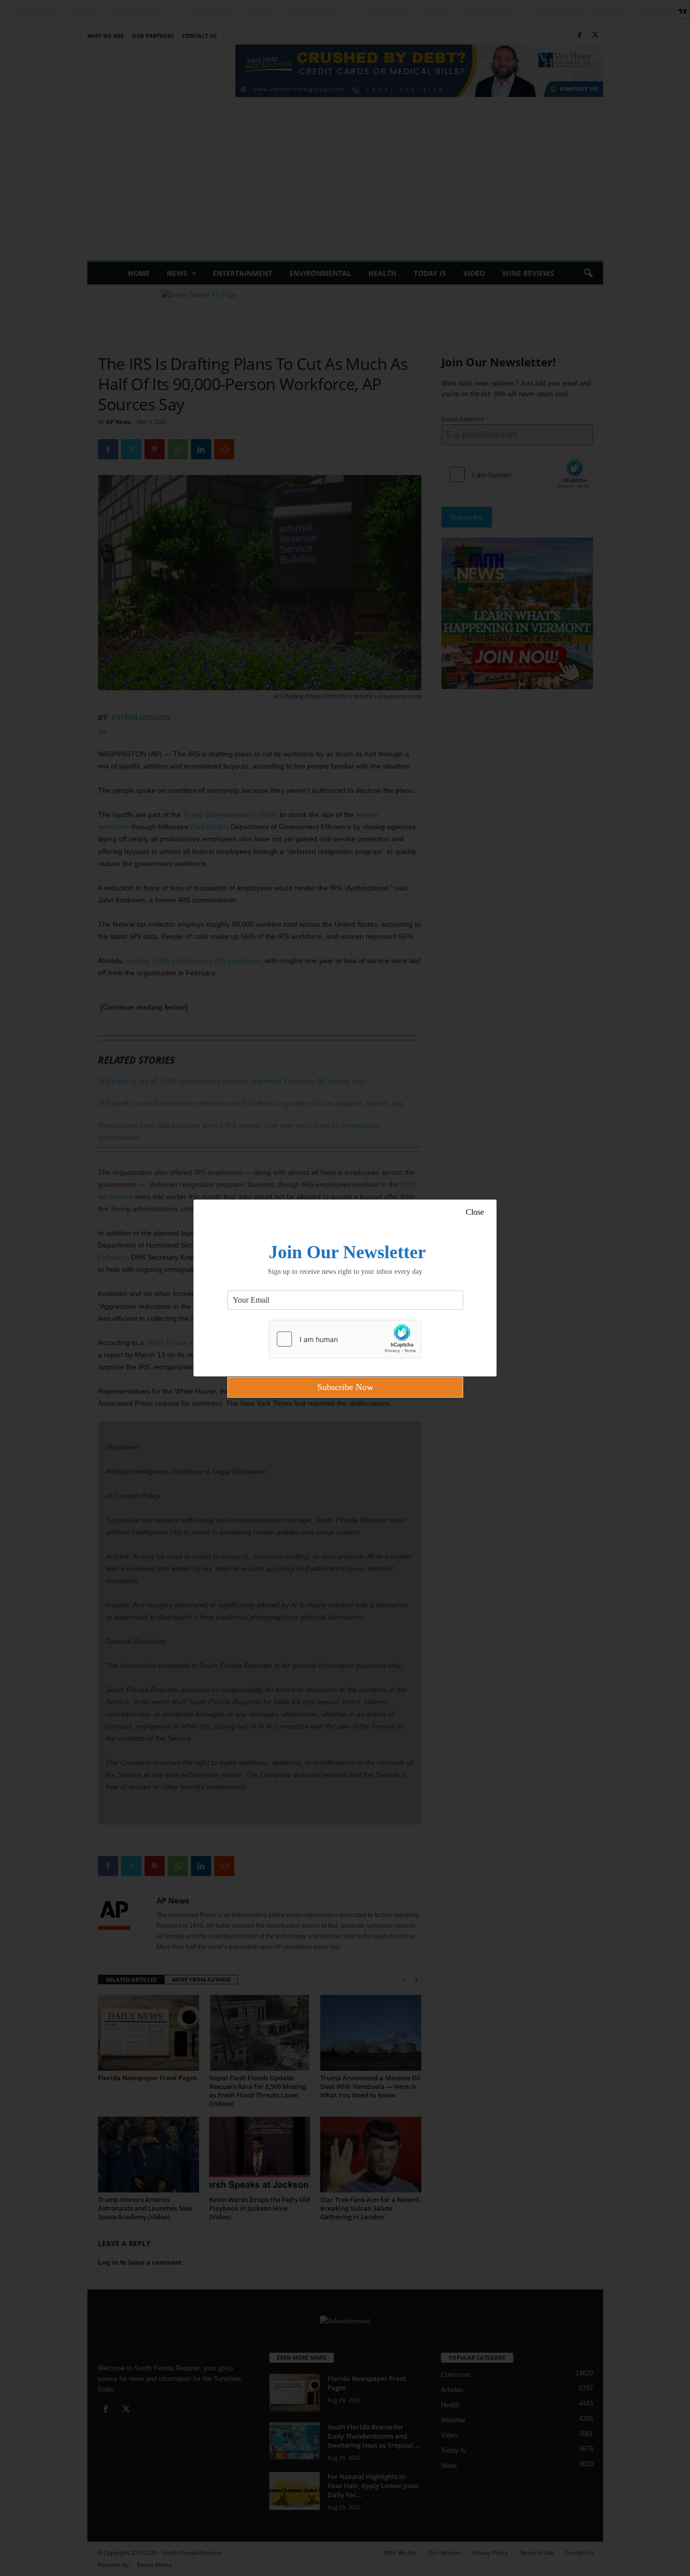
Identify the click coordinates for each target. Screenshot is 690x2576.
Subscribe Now (345, 1387)
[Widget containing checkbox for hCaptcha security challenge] (345, 1339)
